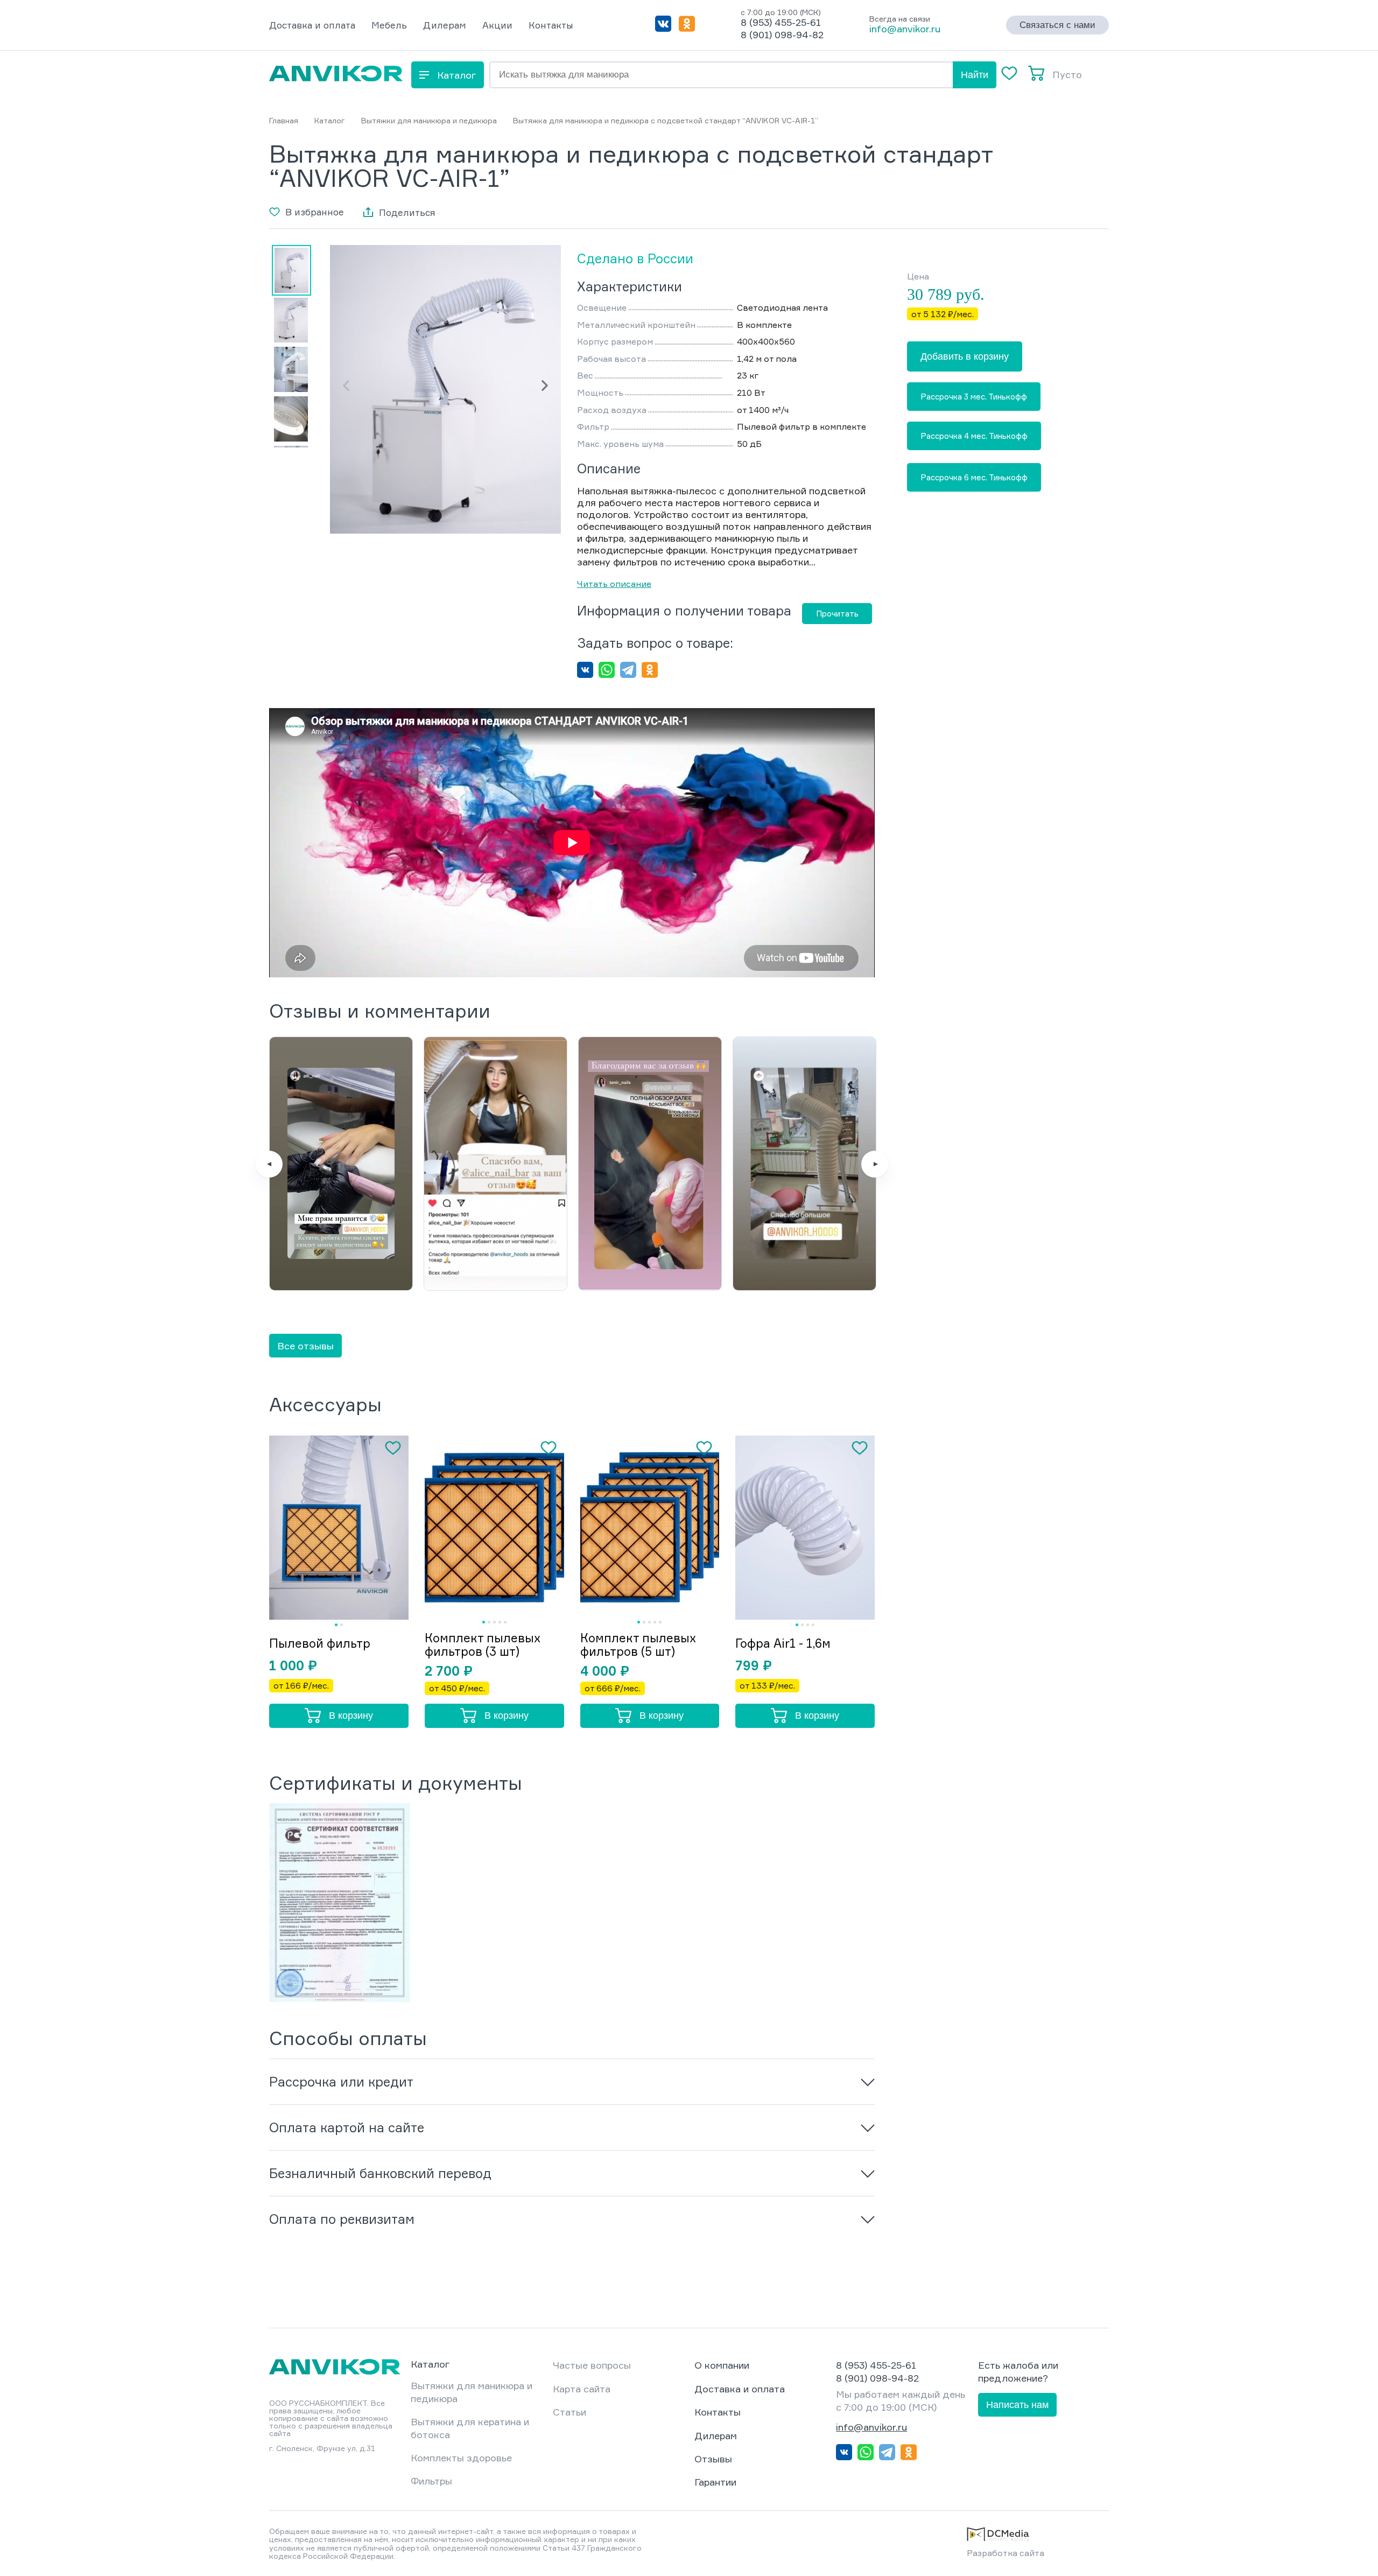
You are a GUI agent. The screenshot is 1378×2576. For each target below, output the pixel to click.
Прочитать (837, 614)
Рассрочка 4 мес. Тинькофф (974, 436)
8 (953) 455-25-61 (781, 22)
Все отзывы (305, 1346)
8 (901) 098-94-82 (782, 34)
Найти (975, 75)
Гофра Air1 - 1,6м (783, 1643)
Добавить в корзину (965, 356)
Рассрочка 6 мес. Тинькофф (974, 477)
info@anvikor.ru (905, 29)
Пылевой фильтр (320, 1643)
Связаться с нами (1057, 25)
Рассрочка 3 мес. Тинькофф (974, 397)
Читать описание (614, 584)
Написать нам (1017, 2405)
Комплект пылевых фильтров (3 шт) (483, 1644)
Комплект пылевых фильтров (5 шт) (638, 1644)
